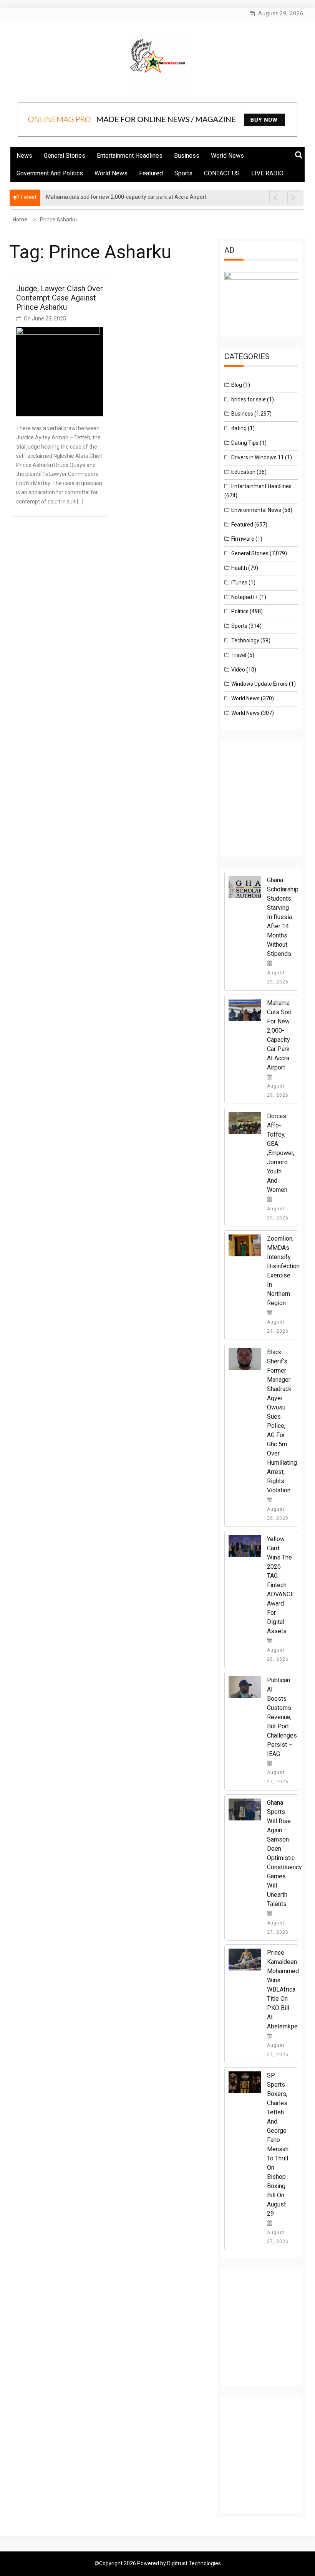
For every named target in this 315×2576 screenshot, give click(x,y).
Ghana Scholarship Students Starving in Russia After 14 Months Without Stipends (283, 917)
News (24, 156)
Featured (151, 173)
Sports (183, 173)
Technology (245, 640)
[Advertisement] (269, 806)
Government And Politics (50, 173)
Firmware (243, 539)
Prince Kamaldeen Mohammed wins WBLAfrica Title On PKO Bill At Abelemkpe (283, 1989)
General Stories (65, 156)
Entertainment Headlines (130, 156)
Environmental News (256, 510)
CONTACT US (222, 173)
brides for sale (249, 399)
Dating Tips (245, 443)
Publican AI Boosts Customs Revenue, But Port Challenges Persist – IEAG (282, 1717)
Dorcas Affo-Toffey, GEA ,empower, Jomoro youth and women (281, 1153)
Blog (237, 385)
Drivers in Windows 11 (258, 457)
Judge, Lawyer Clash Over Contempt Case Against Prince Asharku (60, 298)
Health (239, 568)
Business (187, 156)
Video (238, 670)
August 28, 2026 (278, 1514)
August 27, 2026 (278, 1777)
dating (239, 428)
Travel (239, 655)
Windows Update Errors (259, 684)
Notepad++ (245, 597)
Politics (240, 611)
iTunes (239, 583)
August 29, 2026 (278, 977)
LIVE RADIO (267, 173)
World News (227, 156)
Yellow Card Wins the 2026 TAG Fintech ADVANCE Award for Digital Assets (280, 1585)
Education (243, 472)
